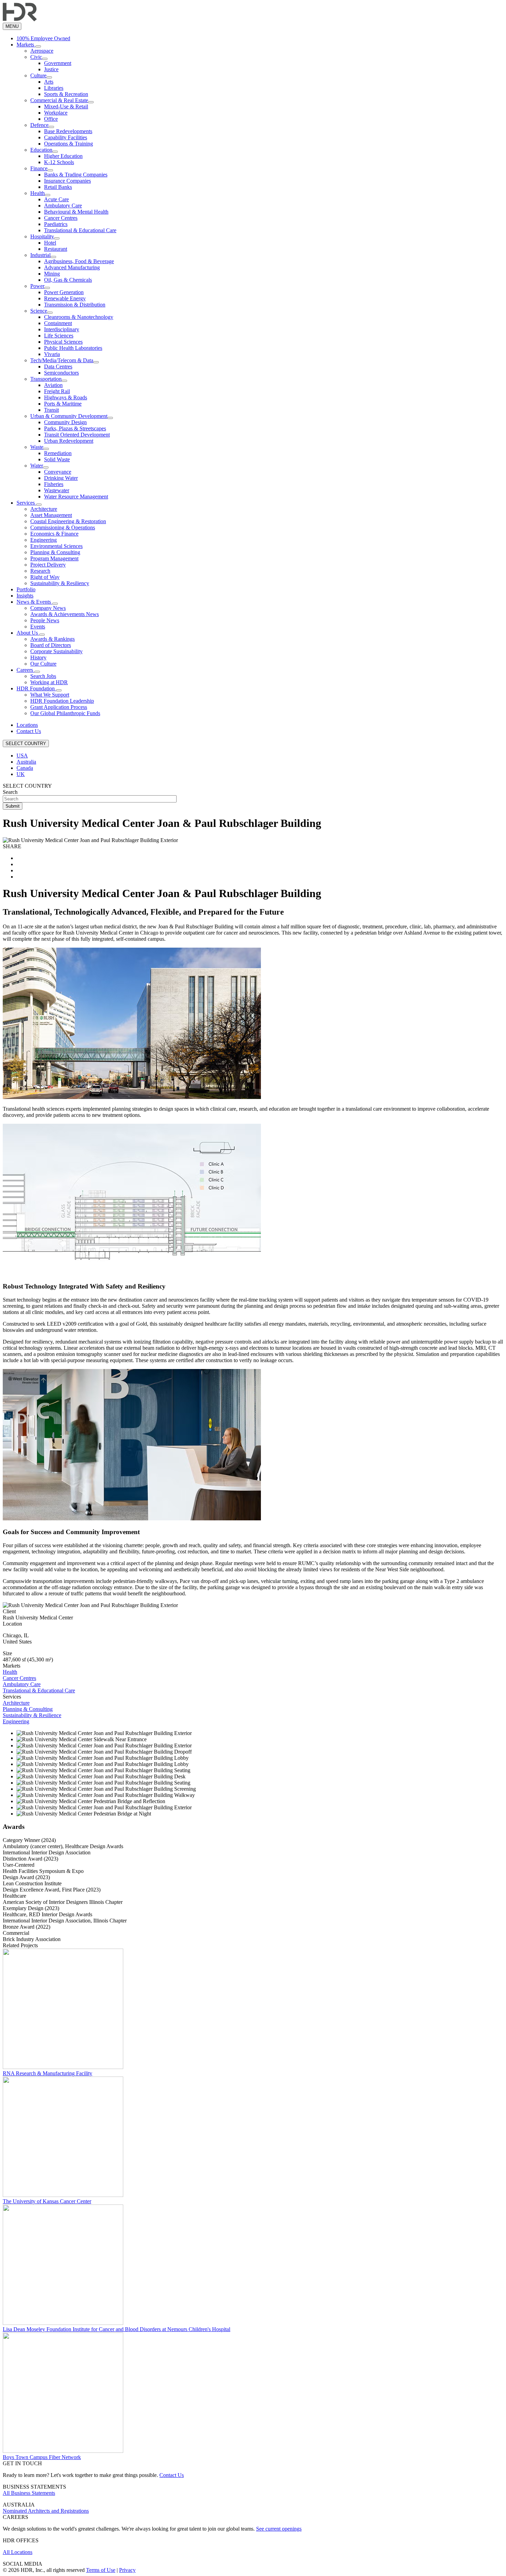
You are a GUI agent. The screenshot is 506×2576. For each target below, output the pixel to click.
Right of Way (45, 577)
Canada (25, 768)
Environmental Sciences (56, 546)
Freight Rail (57, 391)
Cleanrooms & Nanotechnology (79, 317)
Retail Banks (58, 187)
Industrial (40, 255)
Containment (58, 323)
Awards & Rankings (52, 639)
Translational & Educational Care (80, 230)
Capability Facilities (66, 137)
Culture (38, 76)
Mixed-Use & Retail (66, 106)
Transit (51, 410)
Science (39, 311)
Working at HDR (49, 682)
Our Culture (43, 664)
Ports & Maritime (63, 404)
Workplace (56, 113)
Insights (25, 596)
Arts (49, 82)
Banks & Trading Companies (76, 175)
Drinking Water (61, 478)
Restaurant (56, 249)
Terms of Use (101, 2570)
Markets (26, 45)
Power (37, 286)
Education (41, 150)
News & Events (34, 602)
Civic (36, 57)
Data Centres (58, 367)
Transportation (46, 379)
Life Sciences (59, 336)
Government (58, 63)
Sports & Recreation (66, 94)
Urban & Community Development (69, 416)
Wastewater (57, 490)
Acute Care (56, 199)
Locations (27, 725)
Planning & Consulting (55, 552)
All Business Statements (29, 2493)
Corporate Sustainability (56, 651)
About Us (28, 633)
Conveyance (58, 472)
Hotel (50, 243)
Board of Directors (51, 645)
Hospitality (42, 236)
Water (37, 466)
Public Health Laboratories (73, 348)
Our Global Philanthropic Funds (65, 713)
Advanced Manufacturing (72, 267)
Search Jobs (43, 676)
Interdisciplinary (62, 329)
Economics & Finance (54, 534)
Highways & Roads (66, 397)
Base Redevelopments (68, 131)
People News (45, 620)
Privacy (127, 2570)
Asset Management (51, 515)
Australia (26, 762)
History (38, 658)
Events (38, 627)
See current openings (279, 2529)
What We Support (50, 695)
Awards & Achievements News (65, 614)
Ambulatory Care (63, 206)
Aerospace (42, 51)
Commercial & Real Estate (59, 100)
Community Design (65, 422)
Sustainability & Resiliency (60, 583)
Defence (39, 125)
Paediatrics (56, 224)
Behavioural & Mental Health (76, 212)
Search (10, 792)
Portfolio (26, 589)
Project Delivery (48, 565)
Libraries (54, 88)
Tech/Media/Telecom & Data (62, 360)
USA (22, 756)
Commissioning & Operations (63, 527)
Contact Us (29, 731)
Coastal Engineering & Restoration (68, 521)
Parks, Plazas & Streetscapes (75, 428)
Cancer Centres (61, 218)
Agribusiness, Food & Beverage (79, 261)
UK (21, 774)
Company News (48, 608)
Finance (39, 168)
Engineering (44, 540)
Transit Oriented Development (77, 435)
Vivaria (52, 354)
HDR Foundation (36, 688)
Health (38, 193)
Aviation (53, 385)
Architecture (44, 509)
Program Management (54, 558)
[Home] (20, 19)
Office (51, 119)
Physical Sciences (63, 342)
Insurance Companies (67, 181)
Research (40, 571)
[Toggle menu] (38, 46)
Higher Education (63, 156)
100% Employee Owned (43, 38)
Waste (37, 447)
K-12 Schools (59, 162)
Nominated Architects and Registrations (46, 2511)
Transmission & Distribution (75, 305)
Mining (52, 274)
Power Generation (64, 292)
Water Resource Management (76, 497)
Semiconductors (61, 373)
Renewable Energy (65, 298)
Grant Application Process (59, 707)
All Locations (18, 2552)
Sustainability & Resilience (32, 1715)
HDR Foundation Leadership (62, 701)
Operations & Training (68, 144)
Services (26, 503)
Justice (51, 69)
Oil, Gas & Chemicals (68, 280)
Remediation (58, 453)
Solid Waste (57, 459)
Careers (25, 670)
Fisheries (54, 484)
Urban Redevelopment (69, 441)
